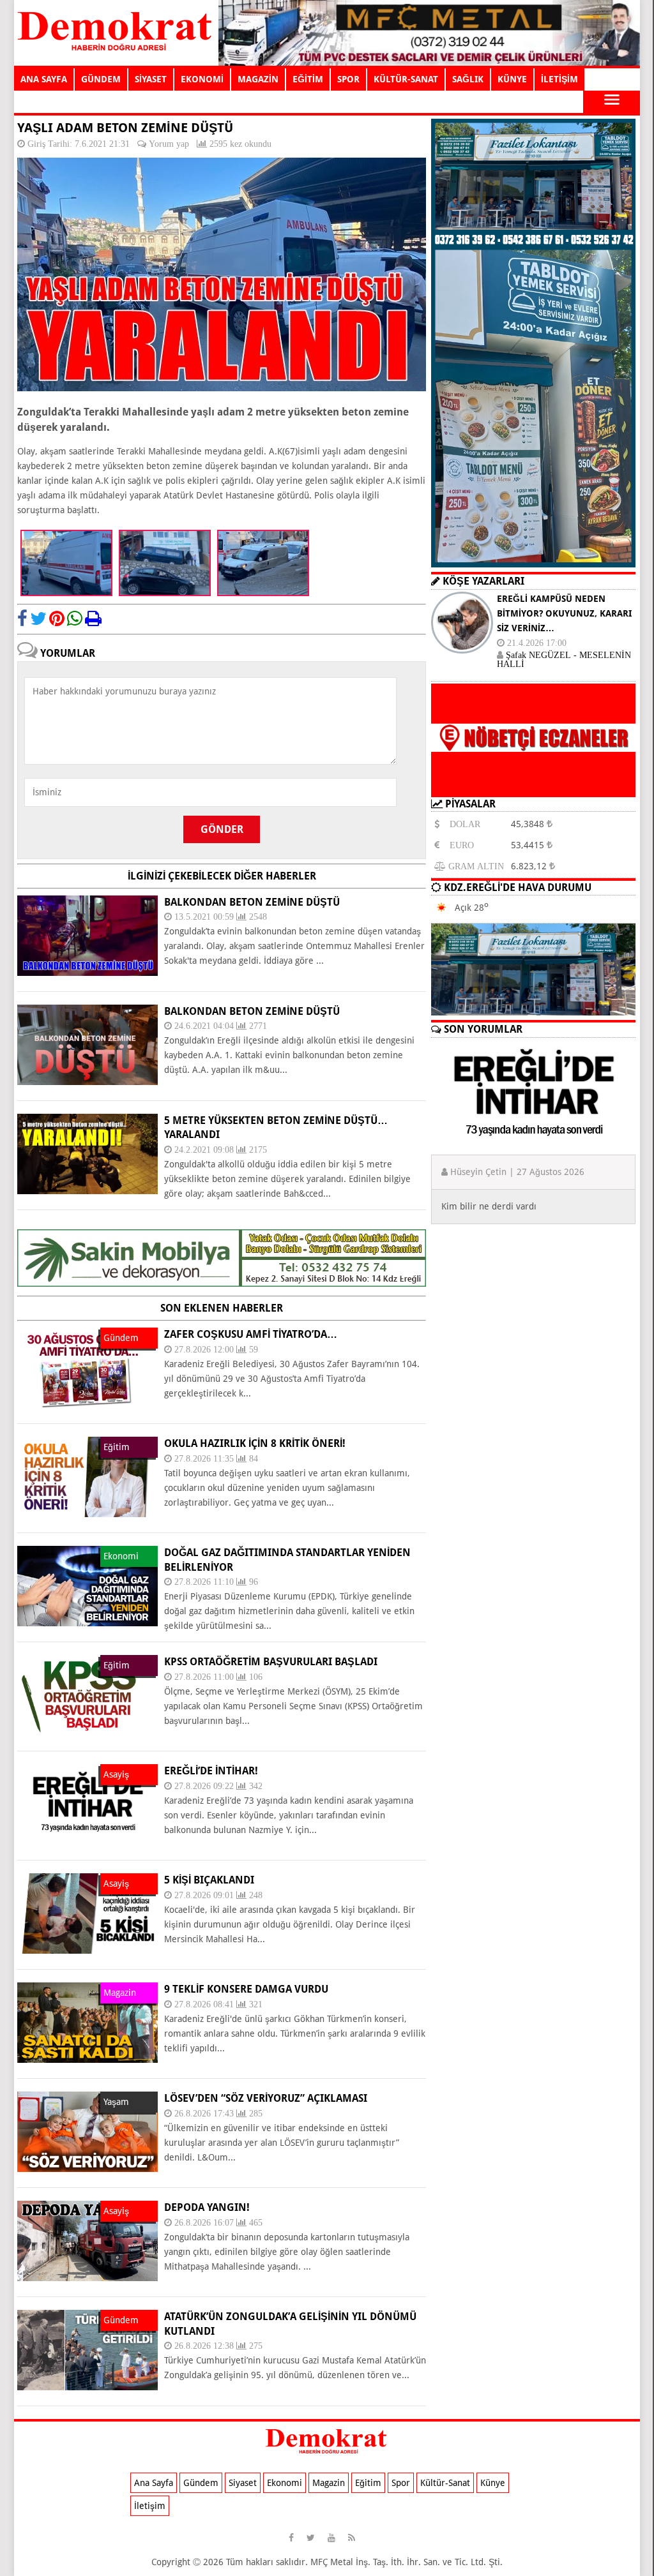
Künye (493, 2483)
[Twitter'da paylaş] (38, 618)
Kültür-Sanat (445, 2483)
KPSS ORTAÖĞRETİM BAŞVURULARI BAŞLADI (271, 1662)
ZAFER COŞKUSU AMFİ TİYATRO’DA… (251, 1334)
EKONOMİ (202, 79)
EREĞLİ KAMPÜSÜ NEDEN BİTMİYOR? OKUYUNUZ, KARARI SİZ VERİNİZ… (564, 613)
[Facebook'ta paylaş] (22, 618)
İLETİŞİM (559, 79)
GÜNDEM (101, 79)
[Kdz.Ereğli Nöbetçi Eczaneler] (533, 787)
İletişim (150, 2506)
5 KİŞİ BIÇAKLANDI (209, 1880)
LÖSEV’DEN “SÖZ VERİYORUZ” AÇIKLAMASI (266, 2098)
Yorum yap (169, 144)
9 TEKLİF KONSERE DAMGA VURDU (246, 1989)
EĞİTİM (308, 79)
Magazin (329, 2483)
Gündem (201, 2483)
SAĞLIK (468, 79)
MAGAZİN (258, 79)
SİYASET (151, 79)
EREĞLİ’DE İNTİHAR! (211, 1771)
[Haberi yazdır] (93, 618)
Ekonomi (285, 2483)
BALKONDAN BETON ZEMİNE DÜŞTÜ (252, 902)
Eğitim (368, 2483)
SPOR (348, 79)
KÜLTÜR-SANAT (406, 79)
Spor (401, 2483)
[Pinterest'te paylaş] (57, 618)
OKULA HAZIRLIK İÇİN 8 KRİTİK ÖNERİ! (255, 1443)
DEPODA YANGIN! (207, 2207)
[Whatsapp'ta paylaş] (75, 618)
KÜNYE (512, 79)
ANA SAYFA (44, 79)
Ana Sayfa (154, 2483)
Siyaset (243, 2483)
